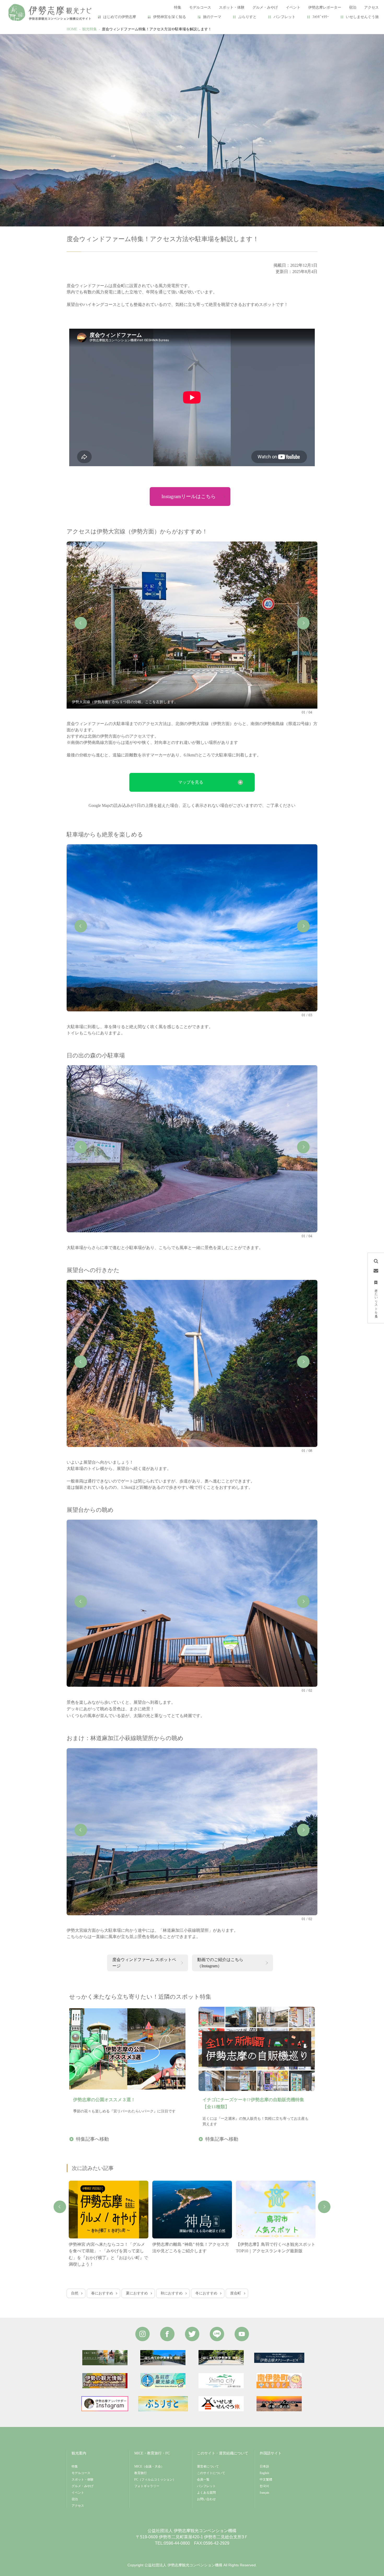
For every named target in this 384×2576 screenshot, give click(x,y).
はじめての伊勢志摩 (120, 17)
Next (303, 623)
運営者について (208, 2466)
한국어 (264, 2486)
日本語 (264, 2466)
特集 (75, 2466)
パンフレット (284, 17)
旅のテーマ (212, 17)
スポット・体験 (83, 2480)
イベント (78, 2493)
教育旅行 (141, 2473)
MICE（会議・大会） (149, 2466)
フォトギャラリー (147, 2486)
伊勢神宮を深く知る (170, 17)
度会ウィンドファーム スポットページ (144, 1963)
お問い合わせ (206, 2499)
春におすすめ (102, 2293)
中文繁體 (266, 2480)
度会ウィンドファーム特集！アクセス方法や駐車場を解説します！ (157, 29)
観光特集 (90, 29)
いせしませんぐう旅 (362, 17)
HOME (72, 29)
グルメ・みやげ (83, 2486)
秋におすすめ (172, 2293)
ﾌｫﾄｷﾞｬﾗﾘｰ (321, 17)
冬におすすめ (206, 2293)
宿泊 (75, 2499)
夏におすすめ (137, 2293)
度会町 (236, 2293)
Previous (81, 623)
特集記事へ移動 (92, 2139)
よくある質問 (206, 2493)
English (264, 2473)
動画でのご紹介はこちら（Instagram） (220, 1963)
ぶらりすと (247, 17)
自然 (75, 2293)
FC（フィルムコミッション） (155, 2480)
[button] (192, 782)
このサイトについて (211, 2473)
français (264, 2493)
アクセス (78, 2506)
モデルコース (81, 2473)
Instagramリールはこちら (189, 496)
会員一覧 (203, 2480)
